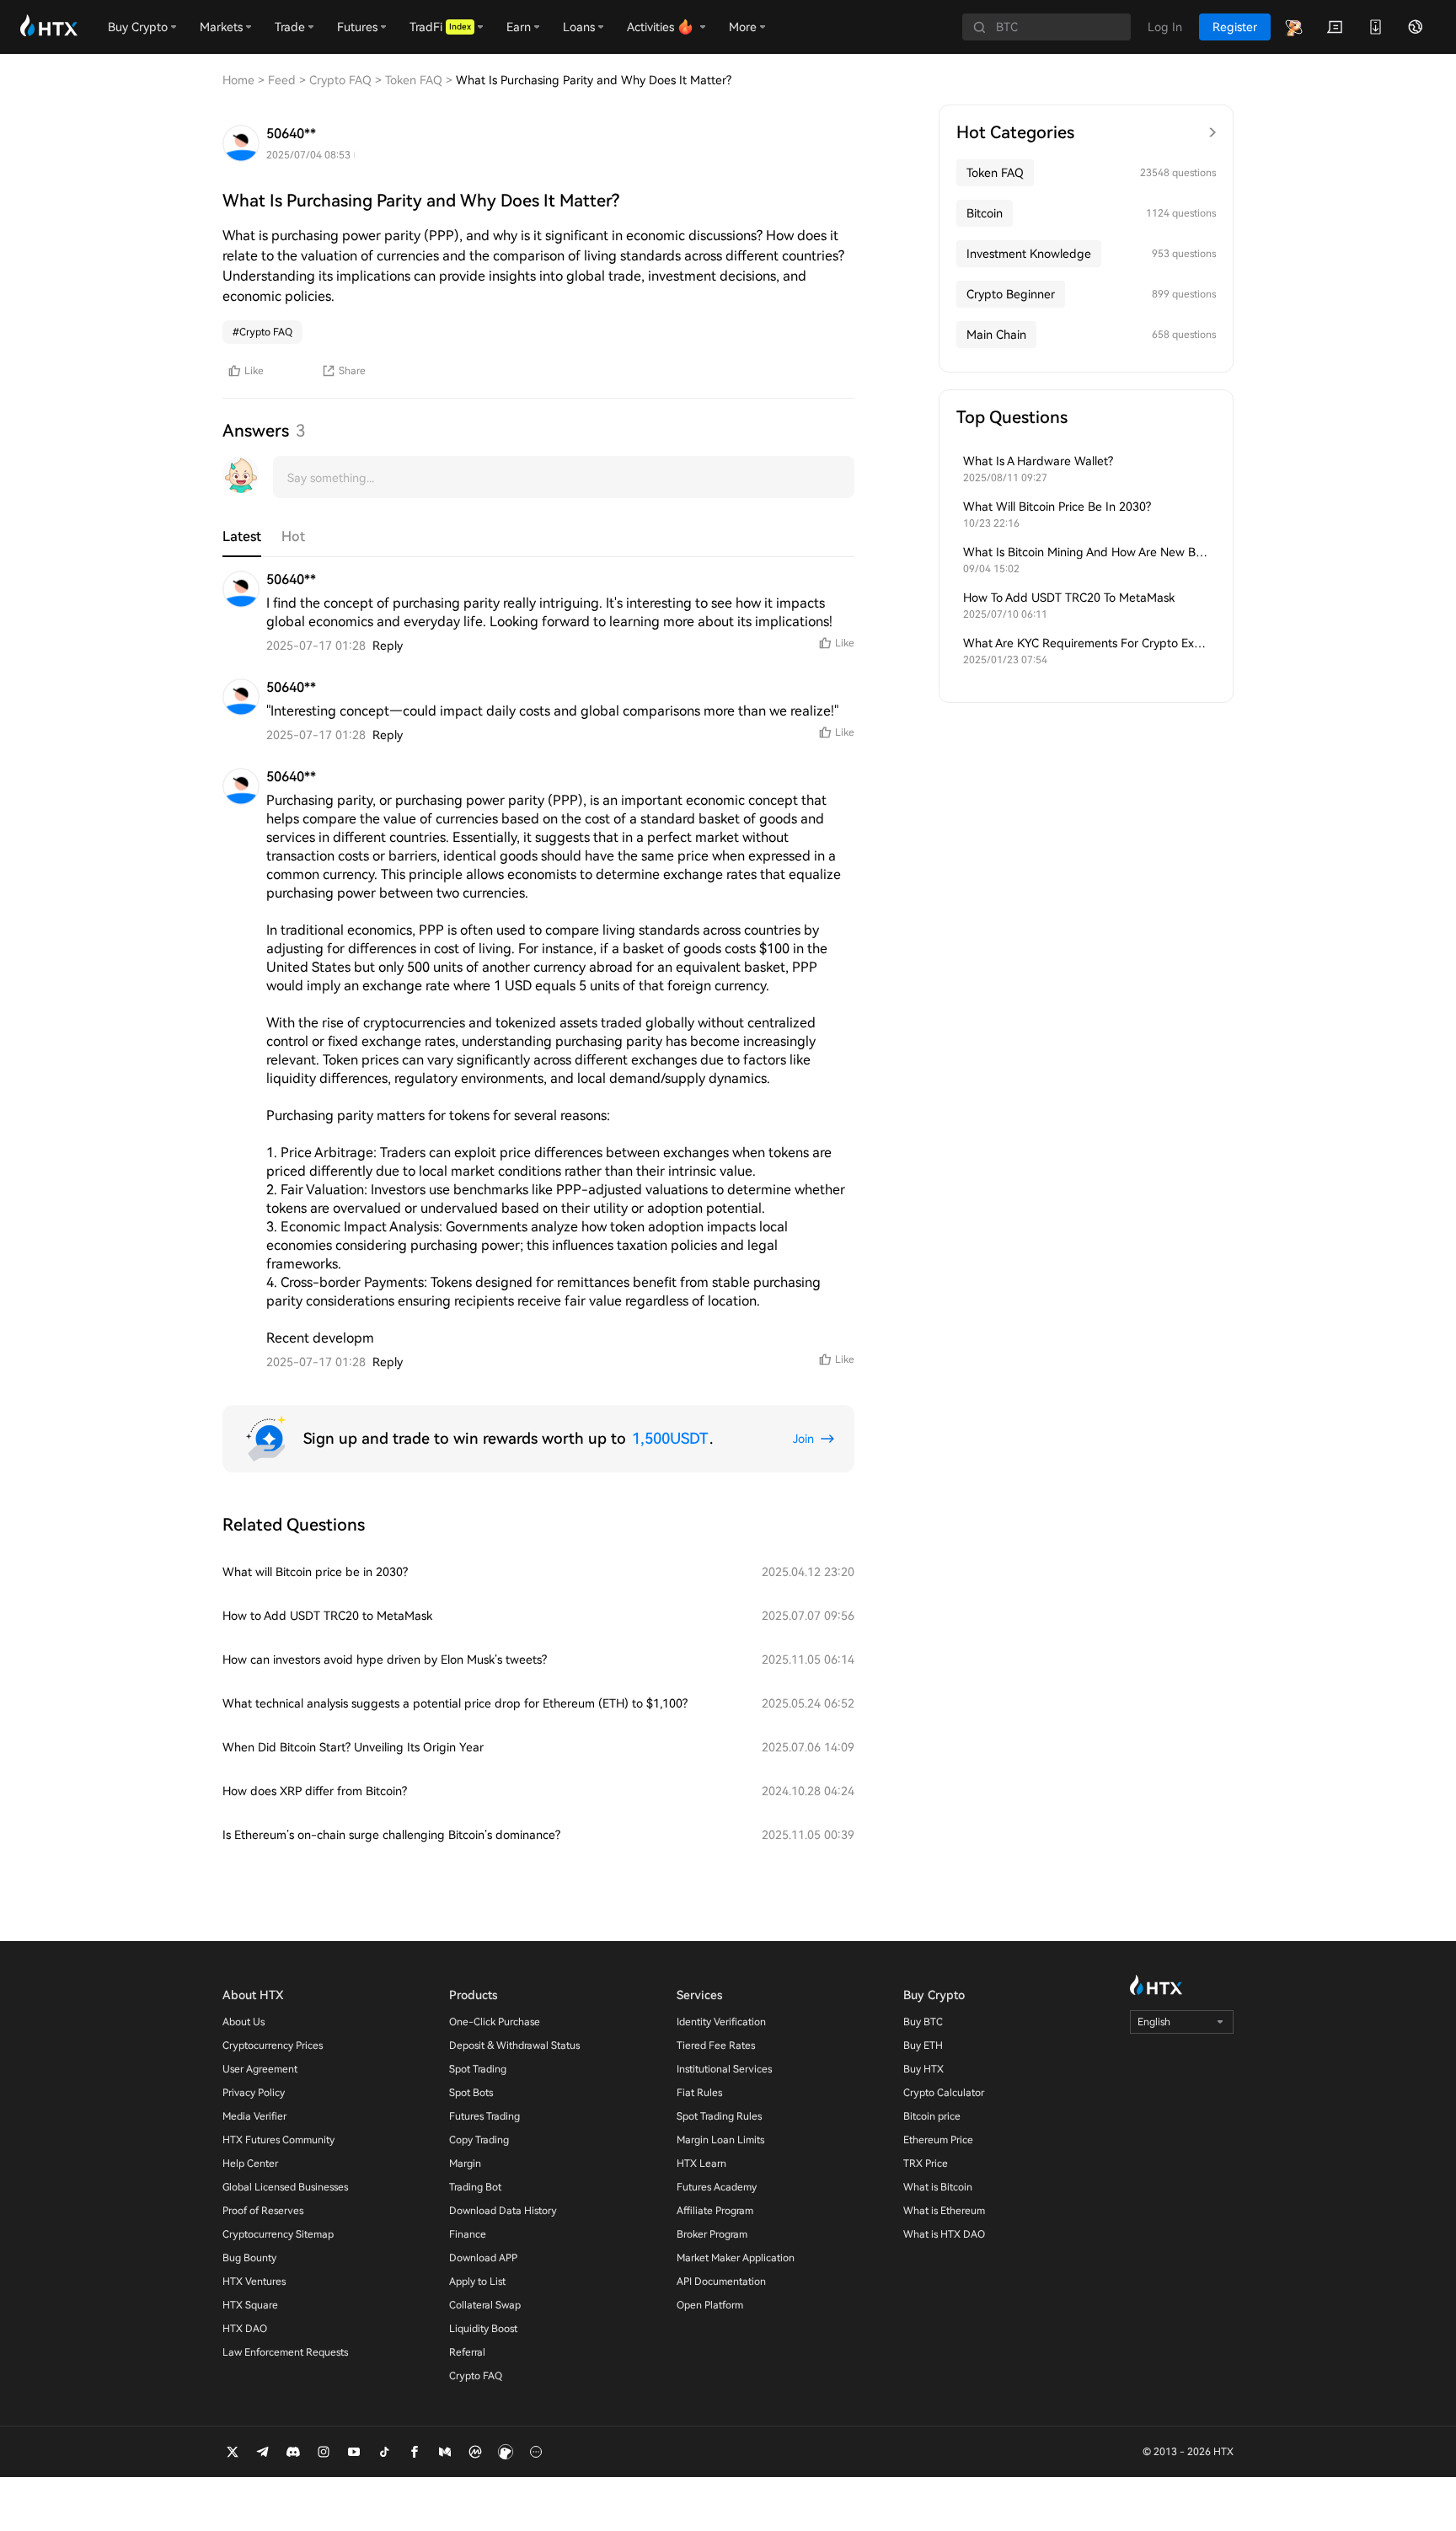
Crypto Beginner (1011, 294)
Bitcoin (985, 213)
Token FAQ (995, 173)
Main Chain (996, 335)
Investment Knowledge (1029, 254)
